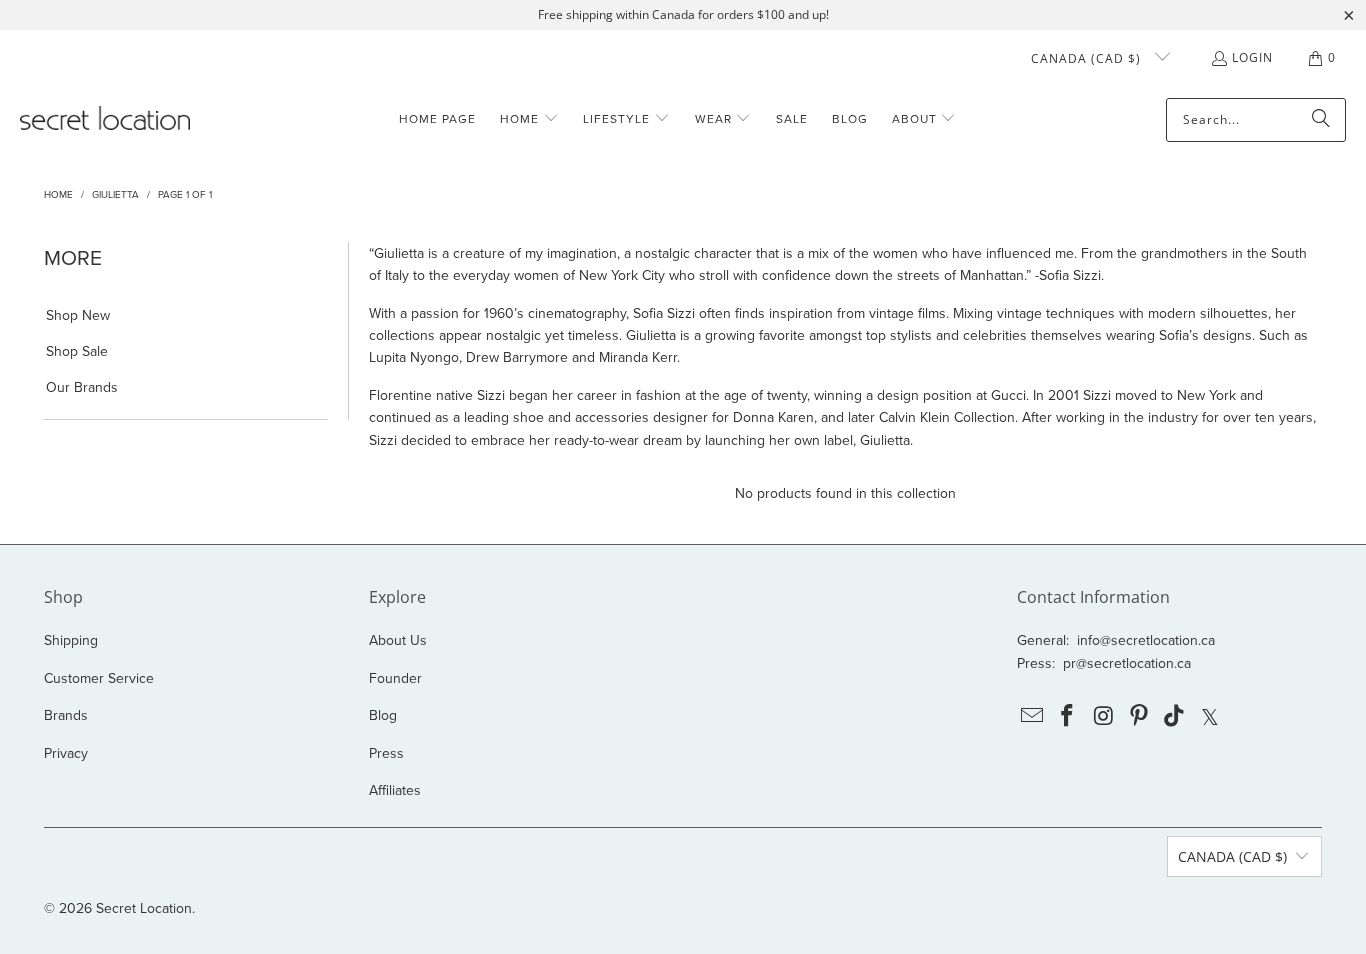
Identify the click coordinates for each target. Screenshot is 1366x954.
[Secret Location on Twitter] (1211, 716)
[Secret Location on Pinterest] (1139, 716)
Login (1252, 57)
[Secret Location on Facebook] (1068, 716)
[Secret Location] (105, 119)
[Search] (1321, 120)
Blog (383, 715)
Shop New (78, 315)
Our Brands (82, 387)
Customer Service (99, 678)
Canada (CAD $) (1088, 58)
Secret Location (144, 908)
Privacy (66, 753)
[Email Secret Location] (1032, 716)
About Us (398, 640)
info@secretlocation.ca (1146, 640)
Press (386, 753)
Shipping (71, 640)
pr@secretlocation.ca (1127, 663)
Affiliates (395, 790)
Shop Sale (77, 351)
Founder (395, 678)
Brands (66, 715)
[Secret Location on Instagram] (1104, 716)
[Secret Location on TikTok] (1175, 716)
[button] (529, 119)
